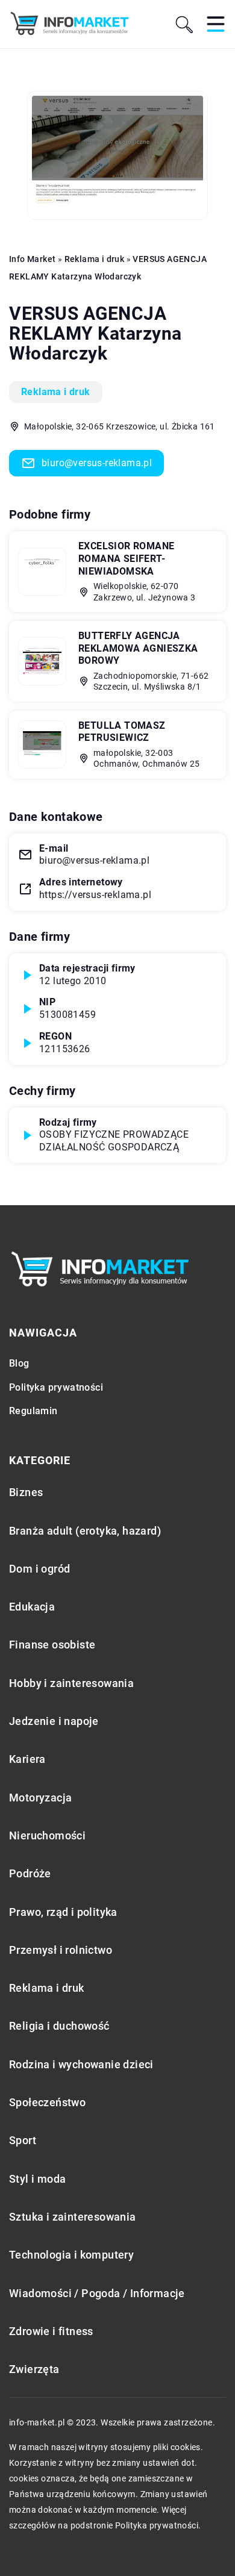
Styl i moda (37, 2179)
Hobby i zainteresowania (71, 1683)
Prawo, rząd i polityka (63, 1912)
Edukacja (32, 1607)
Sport (23, 2140)
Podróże (30, 1873)
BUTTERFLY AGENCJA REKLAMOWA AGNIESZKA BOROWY (138, 648)
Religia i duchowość (59, 2026)
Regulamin (33, 1411)
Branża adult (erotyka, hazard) (85, 1531)
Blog (19, 1363)
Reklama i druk (56, 392)
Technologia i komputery (71, 2255)
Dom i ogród (39, 1569)
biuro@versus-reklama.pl (97, 463)
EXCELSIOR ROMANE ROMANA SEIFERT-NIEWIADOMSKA (126, 559)
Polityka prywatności (56, 1387)
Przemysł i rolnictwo (61, 1950)
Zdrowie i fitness (51, 2331)
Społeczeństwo (47, 2102)
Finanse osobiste (52, 1645)
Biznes (26, 1492)
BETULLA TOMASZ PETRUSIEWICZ (122, 732)
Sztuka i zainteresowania (73, 2217)
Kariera (27, 1759)
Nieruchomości (47, 1835)
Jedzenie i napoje (54, 1721)
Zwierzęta (34, 2369)
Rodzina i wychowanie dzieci (81, 2064)
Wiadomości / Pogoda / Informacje (97, 2293)
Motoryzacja (40, 1798)
